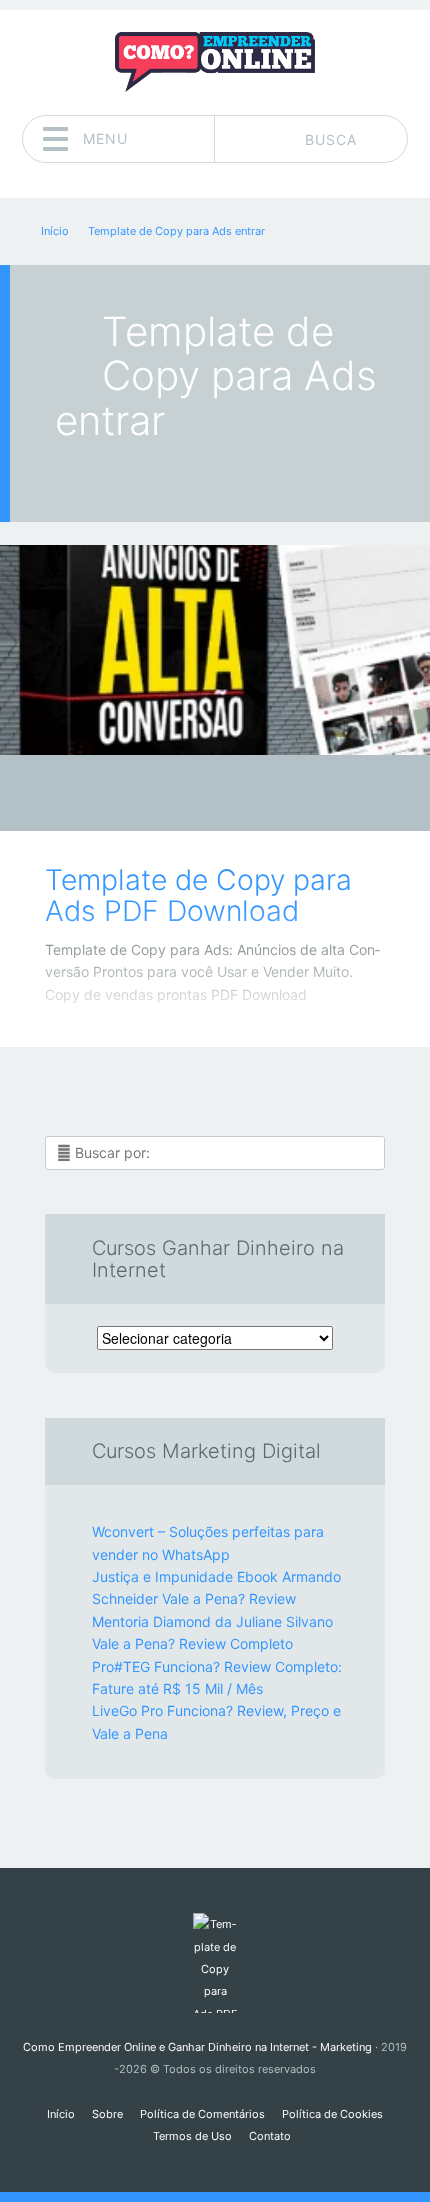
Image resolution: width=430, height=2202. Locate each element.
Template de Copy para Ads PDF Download (198, 895)
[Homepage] (215, 62)
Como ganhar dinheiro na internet (200, 798)
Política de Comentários (202, 2114)
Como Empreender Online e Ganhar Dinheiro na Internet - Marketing (197, 2047)
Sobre (107, 2114)
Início (61, 2114)
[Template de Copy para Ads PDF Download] (215, 650)
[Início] (214, 1963)
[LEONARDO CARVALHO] (253, 795)
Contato (270, 2136)
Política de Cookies (332, 2114)
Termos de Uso (192, 2136)
